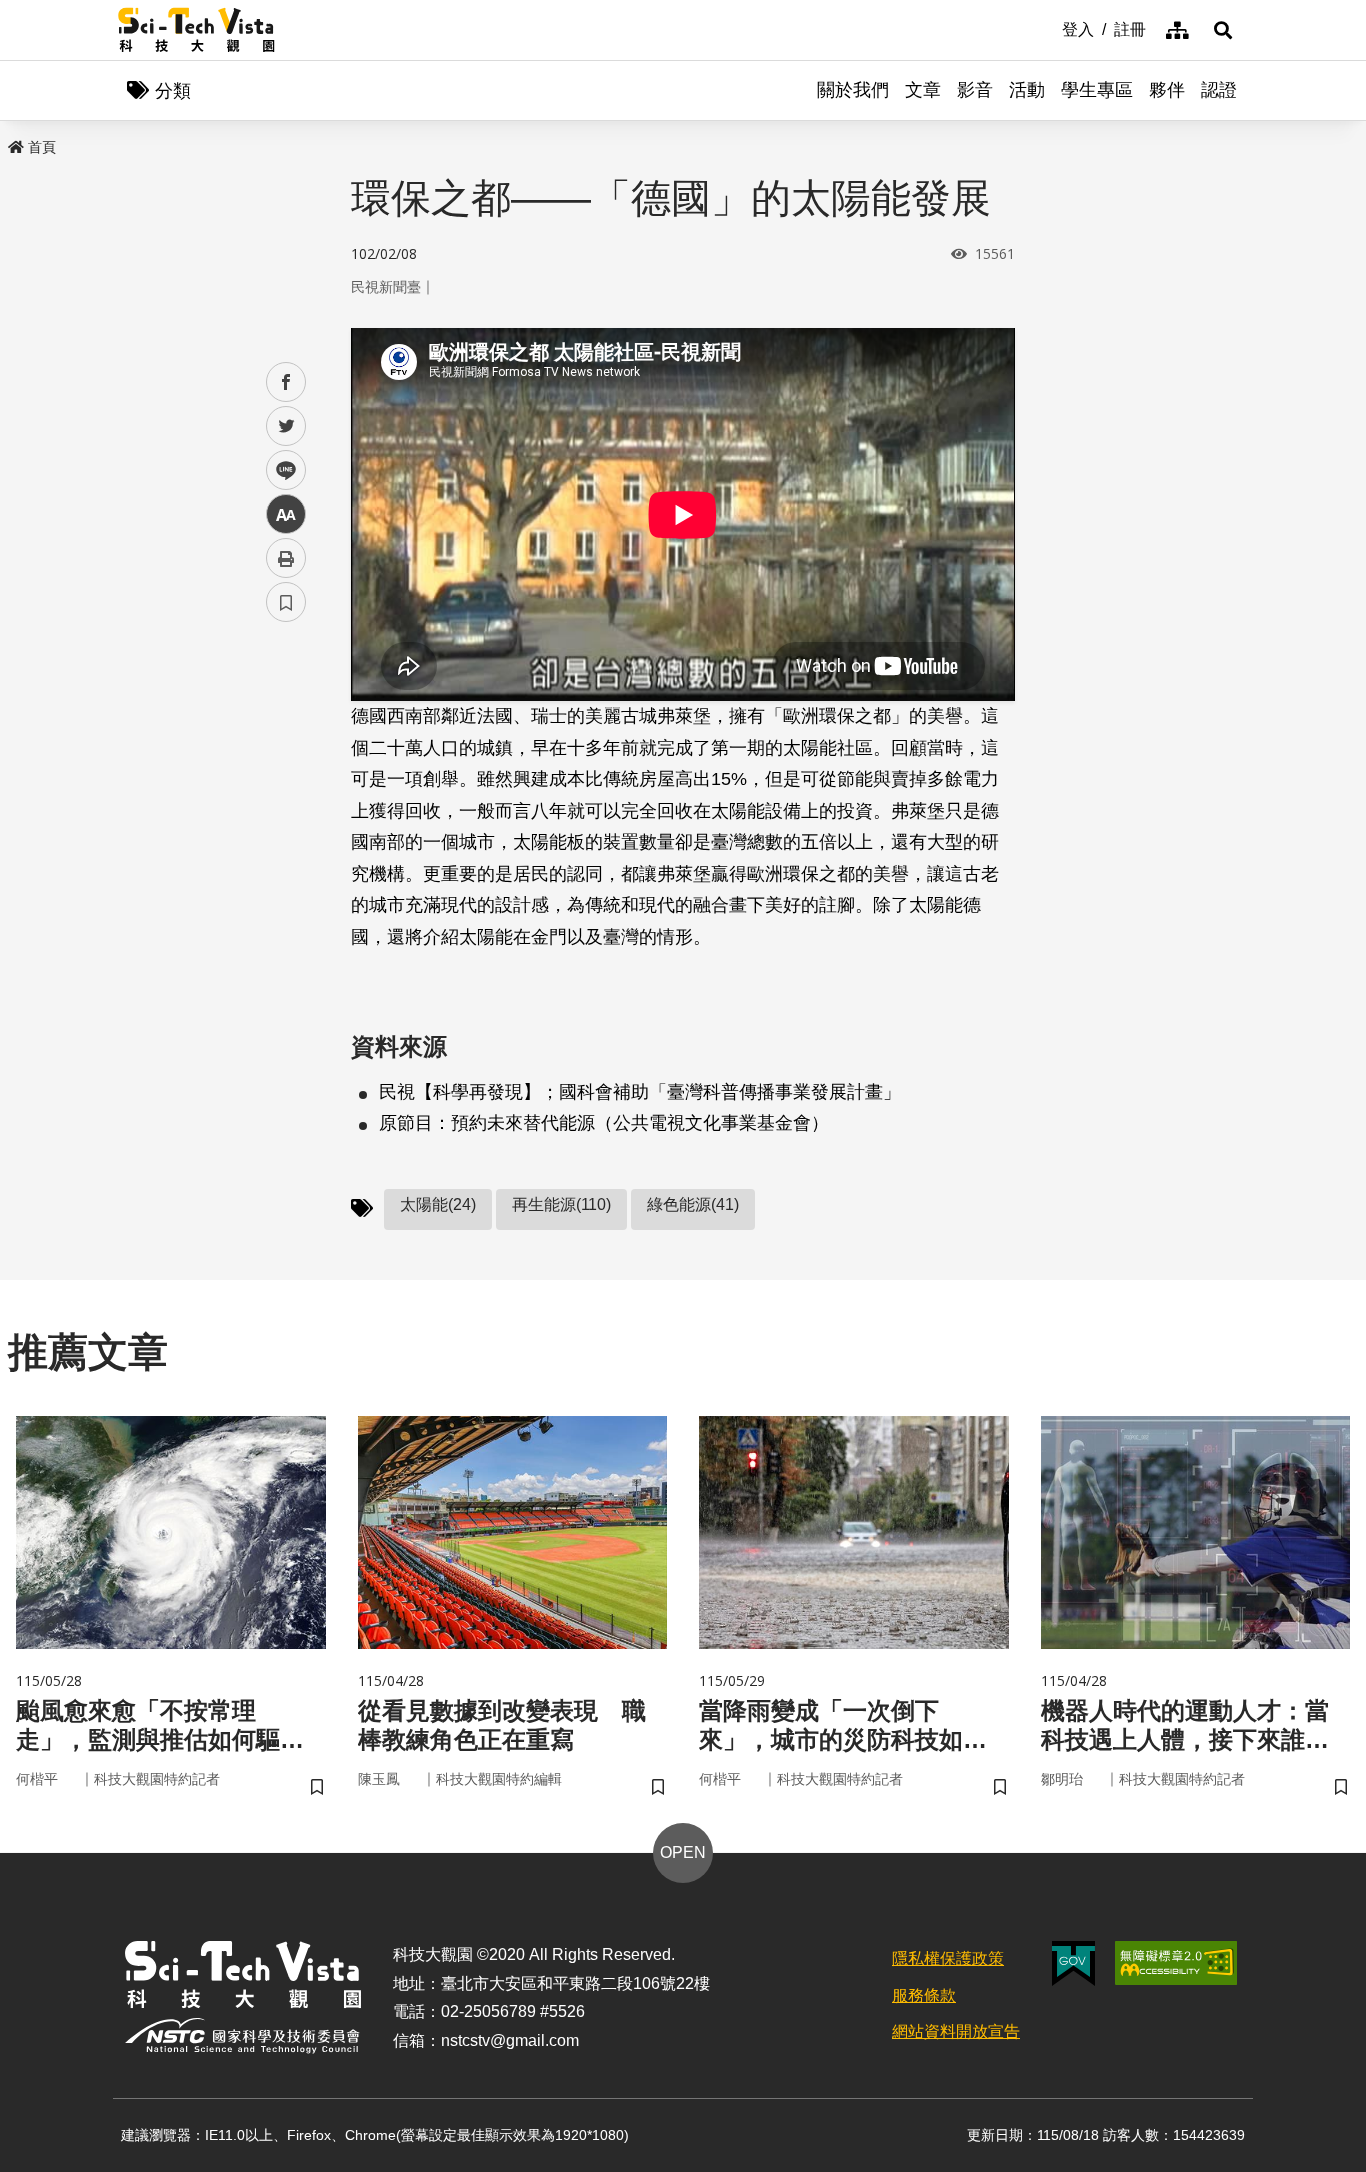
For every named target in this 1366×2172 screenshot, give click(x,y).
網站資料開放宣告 (956, 2031)
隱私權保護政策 (948, 1958)
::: (1048, 28)
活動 (1027, 90)
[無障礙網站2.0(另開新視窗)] (1176, 1963)
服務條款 (924, 1995)
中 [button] (286, 514)
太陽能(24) (438, 1204)
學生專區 (1097, 90)
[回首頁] (196, 30)
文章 (923, 90)
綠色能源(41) (693, 1204)
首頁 (42, 147)
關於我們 (853, 90)
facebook (286, 382)
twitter (286, 426)
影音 (975, 90)
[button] (1223, 30)
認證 (1219, 90)
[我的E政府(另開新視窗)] (1073, 1963)
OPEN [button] (683, 1852)
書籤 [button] (286, 602)
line (280, 470)
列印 (286, 558)
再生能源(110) (561, 1204)
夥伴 (1167, 90)
